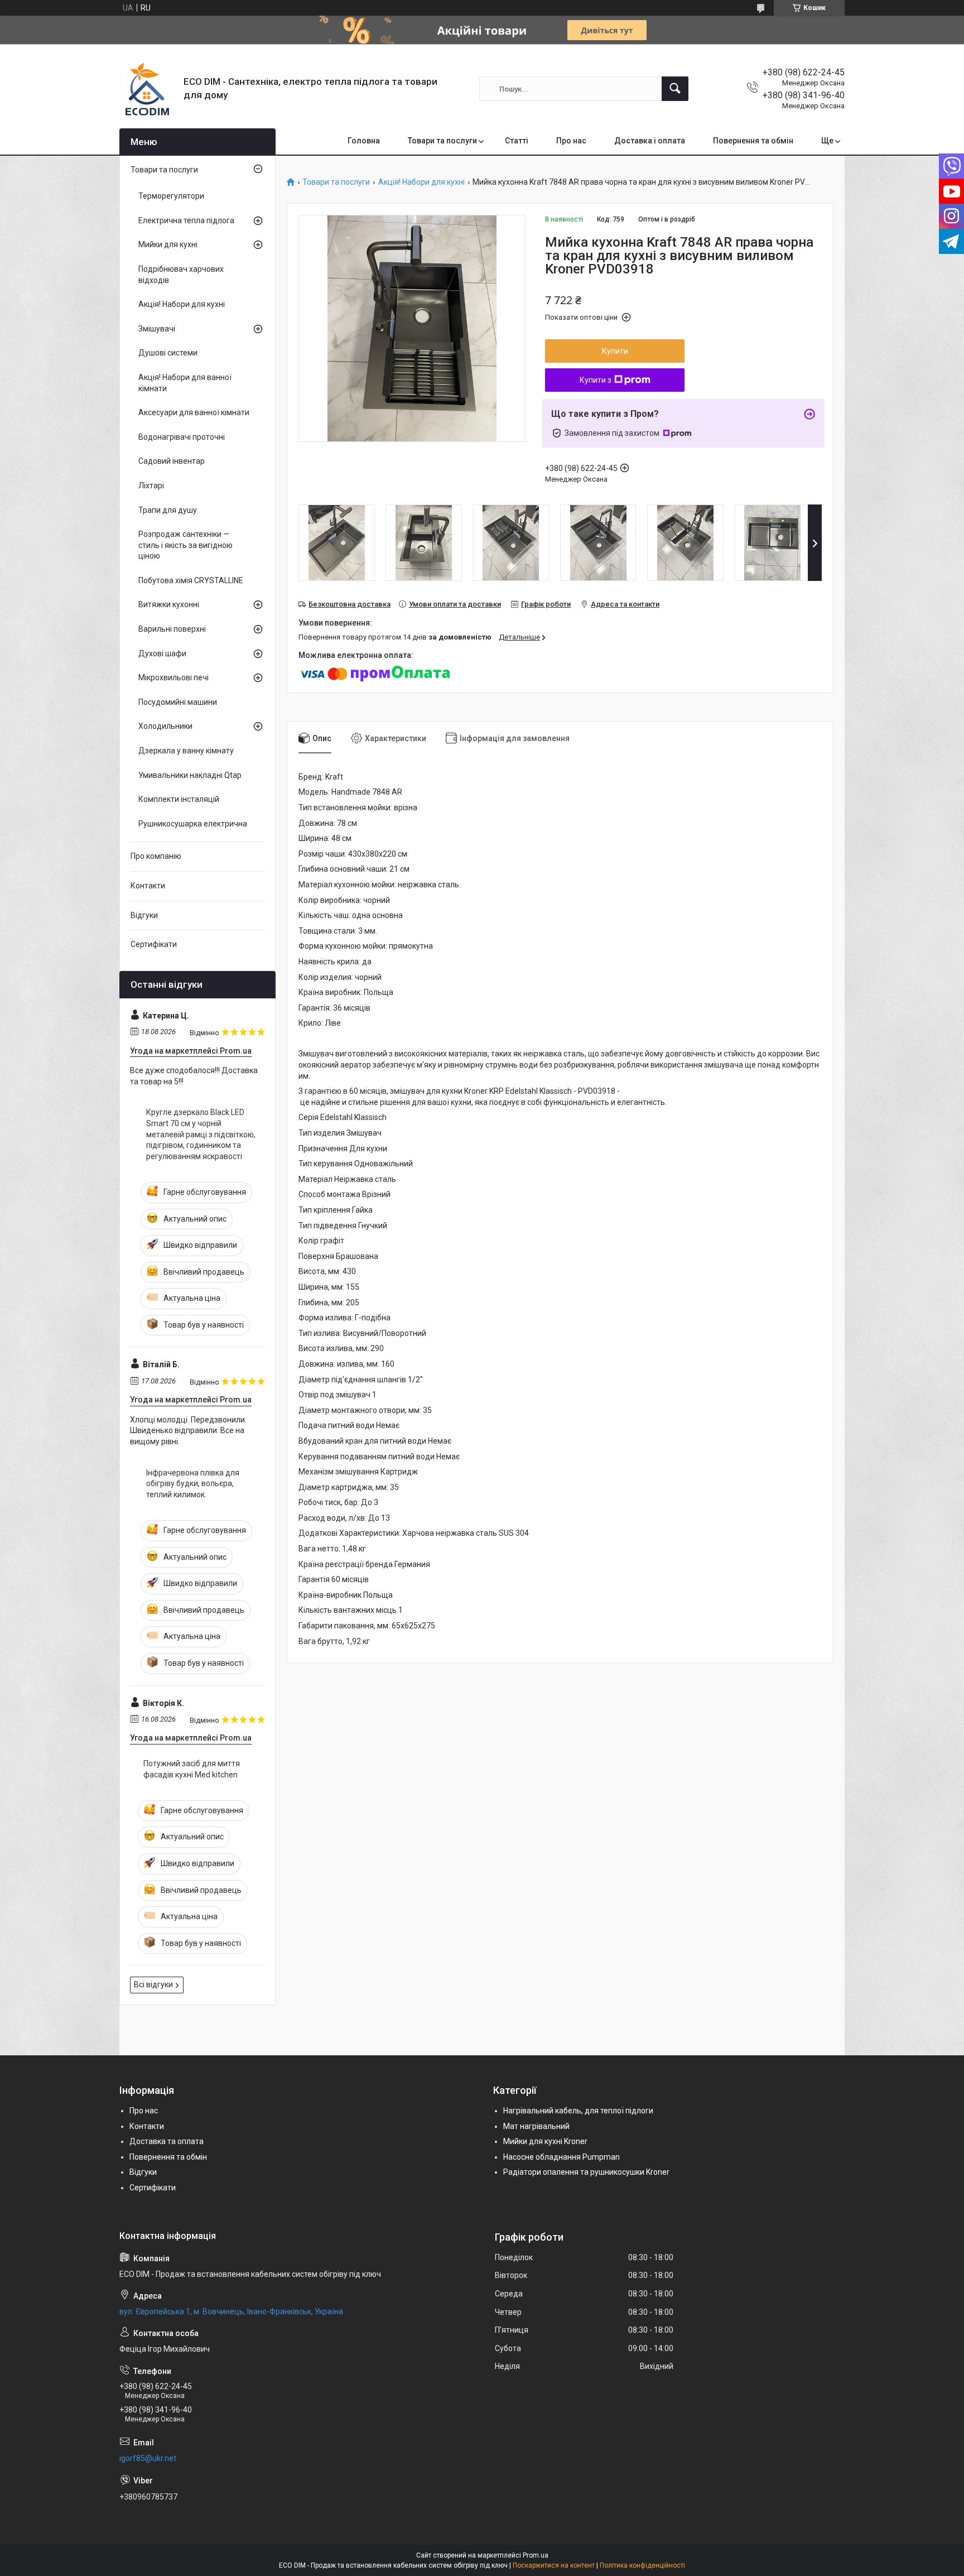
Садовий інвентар (172, 461)
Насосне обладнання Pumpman (561, 2157)
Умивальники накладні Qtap (190, 775)
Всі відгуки (153, 1984)
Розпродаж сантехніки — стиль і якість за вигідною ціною (185, 545)
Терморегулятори (171, 196)
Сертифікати (154, 944)
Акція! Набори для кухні (421, 182)
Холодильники (165, 726)
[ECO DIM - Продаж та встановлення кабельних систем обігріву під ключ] (147, 89)
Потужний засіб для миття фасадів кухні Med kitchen (192, 1769)
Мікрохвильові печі (173, 677)
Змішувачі (157, 329)
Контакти (148, 886)
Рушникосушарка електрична (193, 824)
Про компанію (156, 856)
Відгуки (144, 915)
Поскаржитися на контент (554, 2565)
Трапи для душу (168, 510)
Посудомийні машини (178, 702)
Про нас (571, 141)
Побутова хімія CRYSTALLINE (191, 580)
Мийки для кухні (168, 244)
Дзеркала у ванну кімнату (186, 751)
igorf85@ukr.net (148, 2458)
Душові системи (168, 353)
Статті (517, 141)
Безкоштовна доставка (350, 604)
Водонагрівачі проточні (182, 437)
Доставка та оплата (167, 2141)
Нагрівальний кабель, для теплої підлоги (578, 2111)
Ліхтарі (151, 486)
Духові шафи (162, 653)
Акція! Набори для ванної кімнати (185, 383)
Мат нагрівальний (536, 2126)
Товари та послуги (442, 141)
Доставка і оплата (650, 141)
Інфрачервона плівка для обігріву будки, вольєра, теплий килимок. (193, 1484)
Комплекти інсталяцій (179, 799)
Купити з (596, 380)
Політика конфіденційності (642, 2565)
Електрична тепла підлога (186, 220)
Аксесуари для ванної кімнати (194, 412)
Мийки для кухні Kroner (545, 2141)
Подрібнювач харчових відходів (181, 275)
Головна (364, 141)
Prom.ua (536, 2555)
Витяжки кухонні (169, 604)
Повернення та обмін (753, 141)
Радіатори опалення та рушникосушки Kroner (586, 2172)
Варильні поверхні (172, 629)
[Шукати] (675, 89)
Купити (615, 351)
